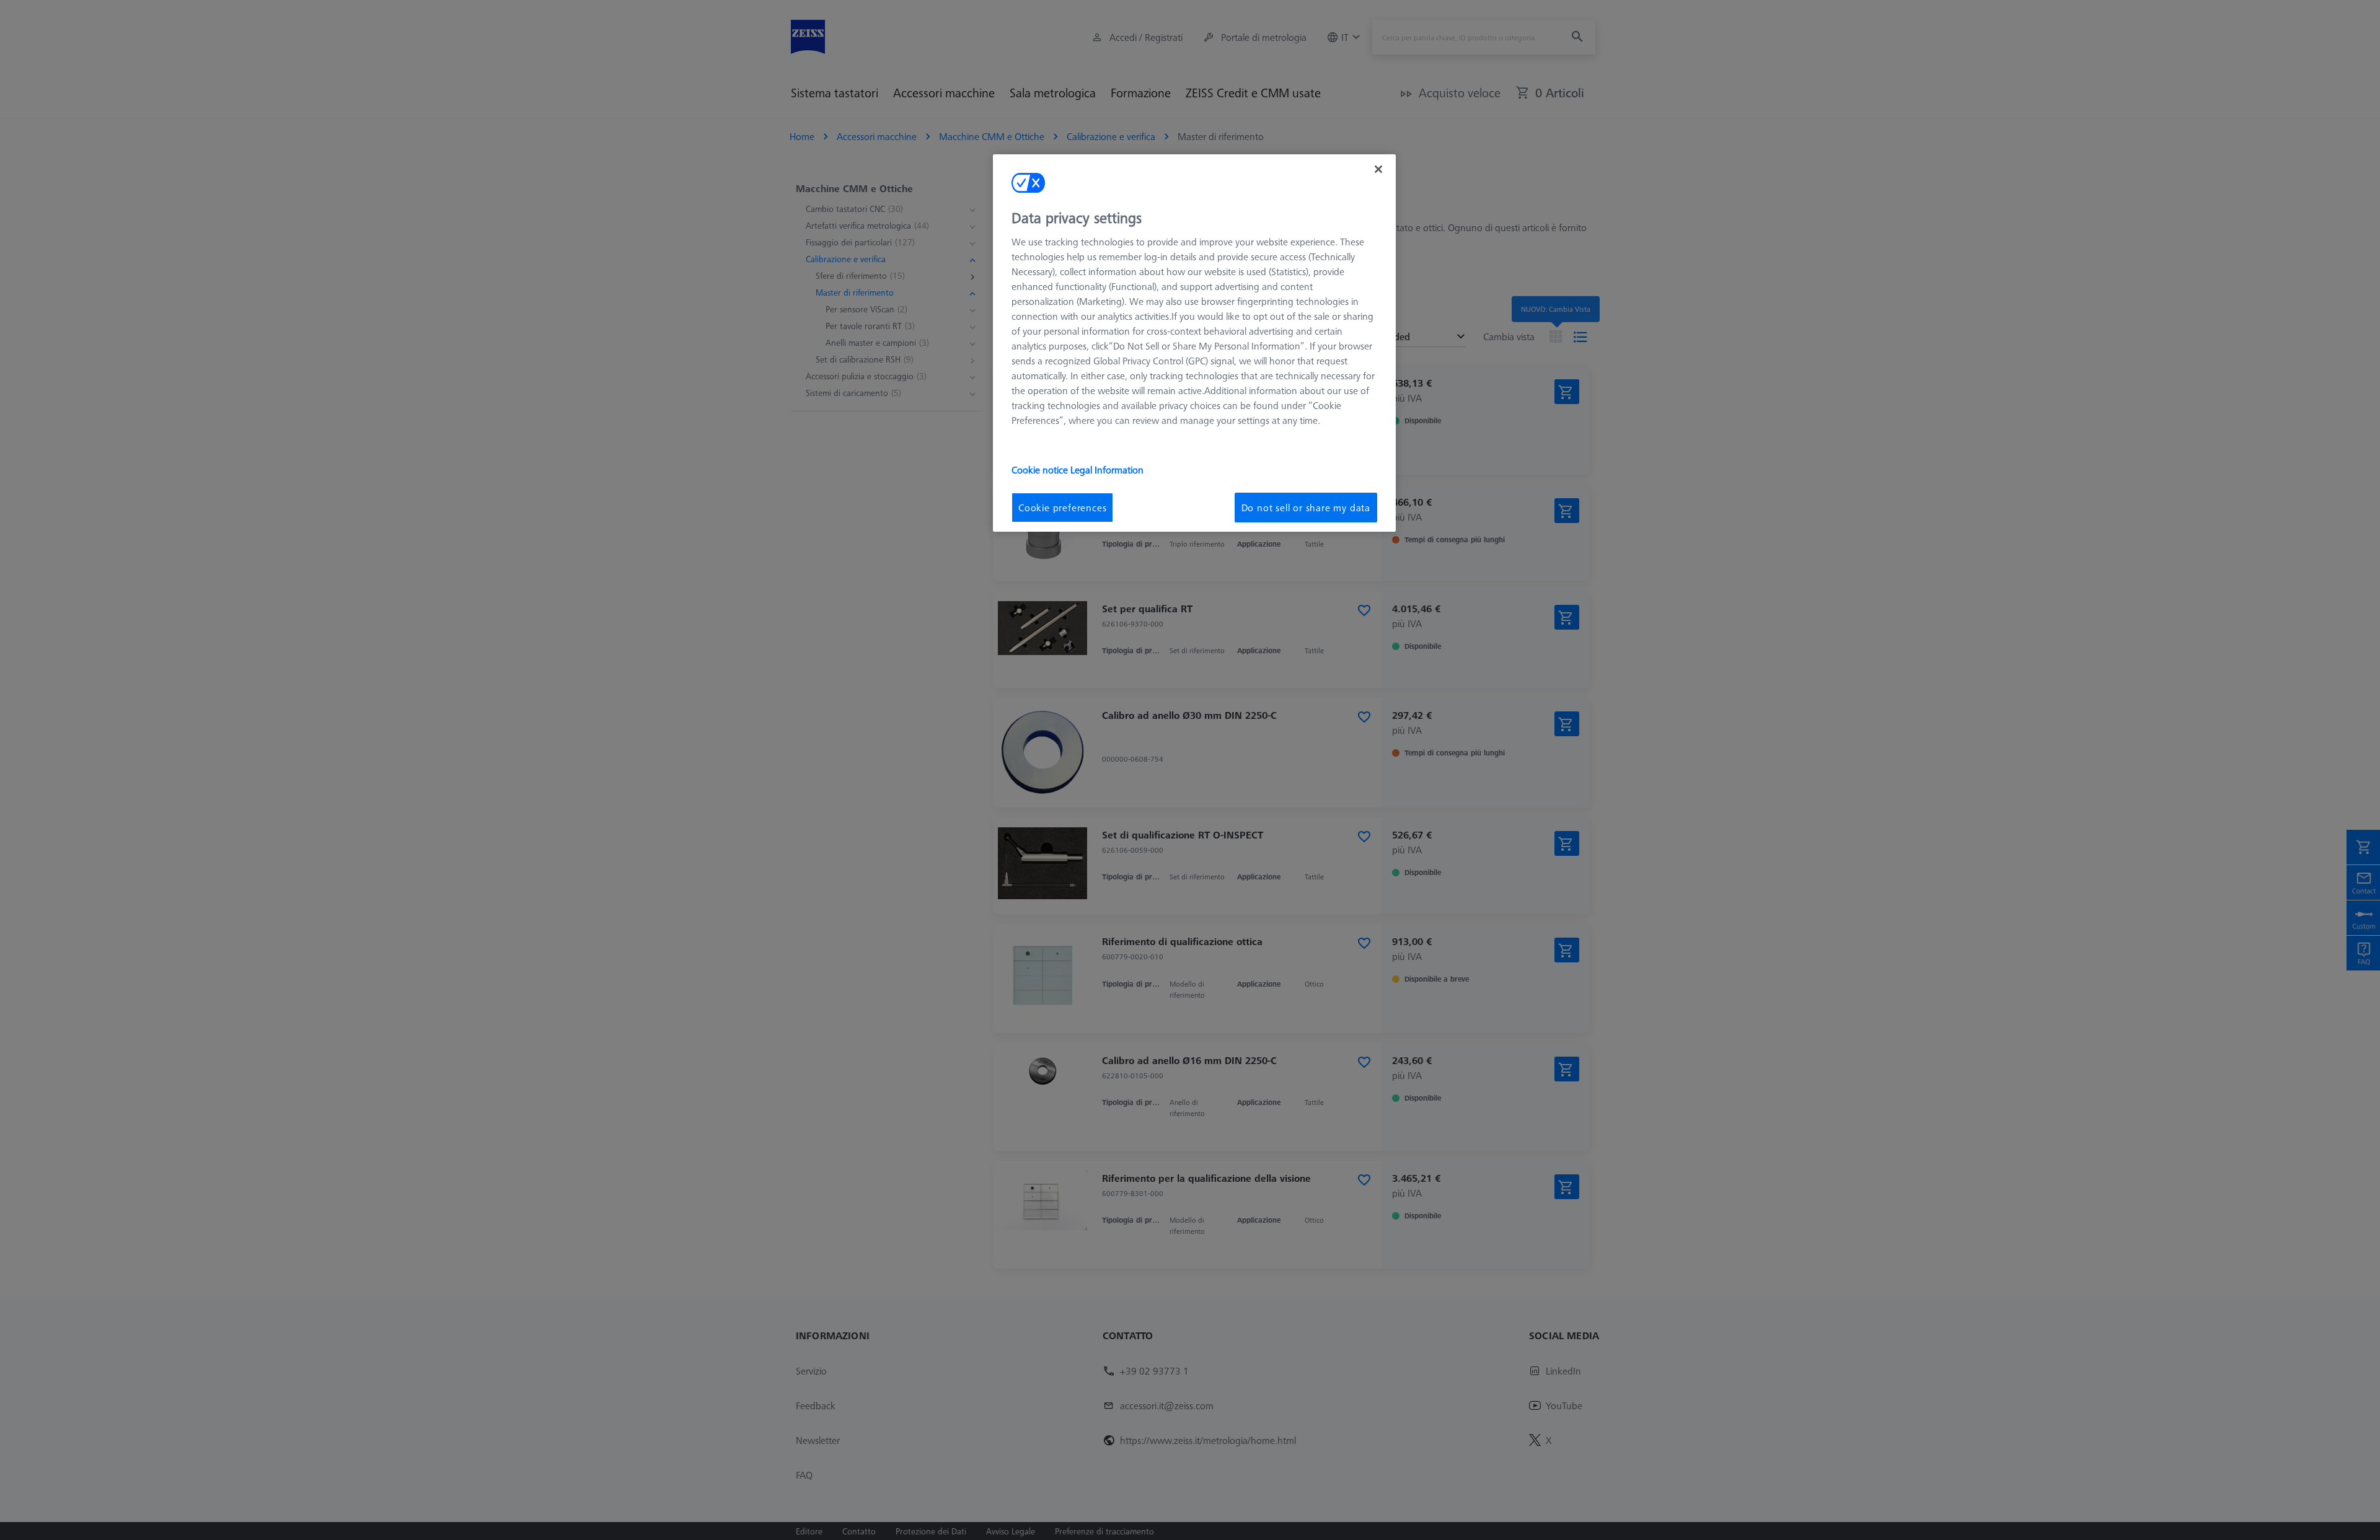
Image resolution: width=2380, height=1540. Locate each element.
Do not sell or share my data (1306, 508)
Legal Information (1107, 470)
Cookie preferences (1062, 508)
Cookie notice (1041, 470)
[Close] (1378, 169)
